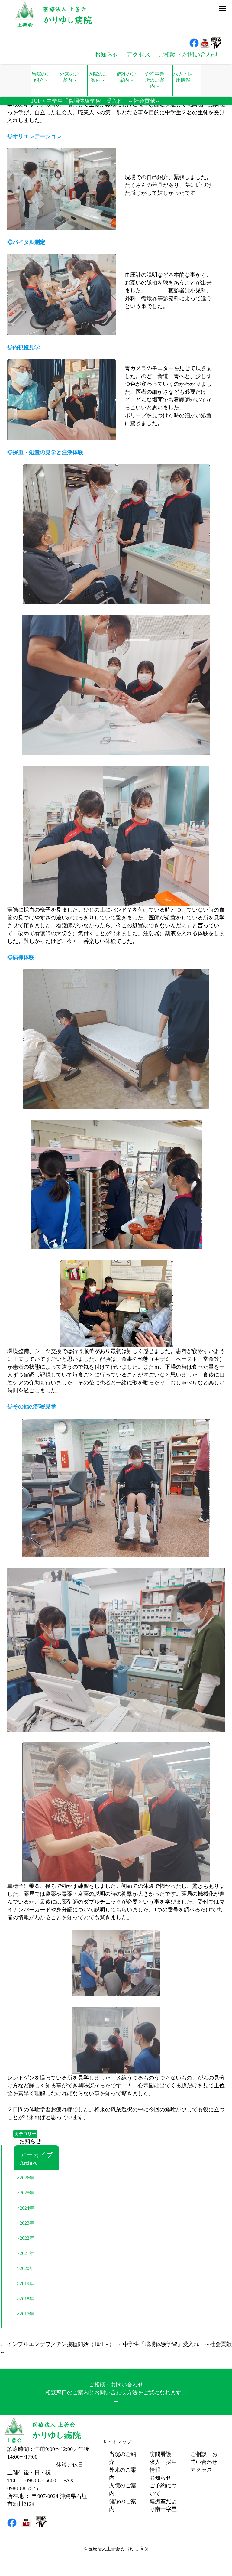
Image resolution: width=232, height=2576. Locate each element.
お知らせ (30, 2141)
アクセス (201, 2470)
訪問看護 (160, 2454)
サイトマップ (118, 2442)
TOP (35, 101)
